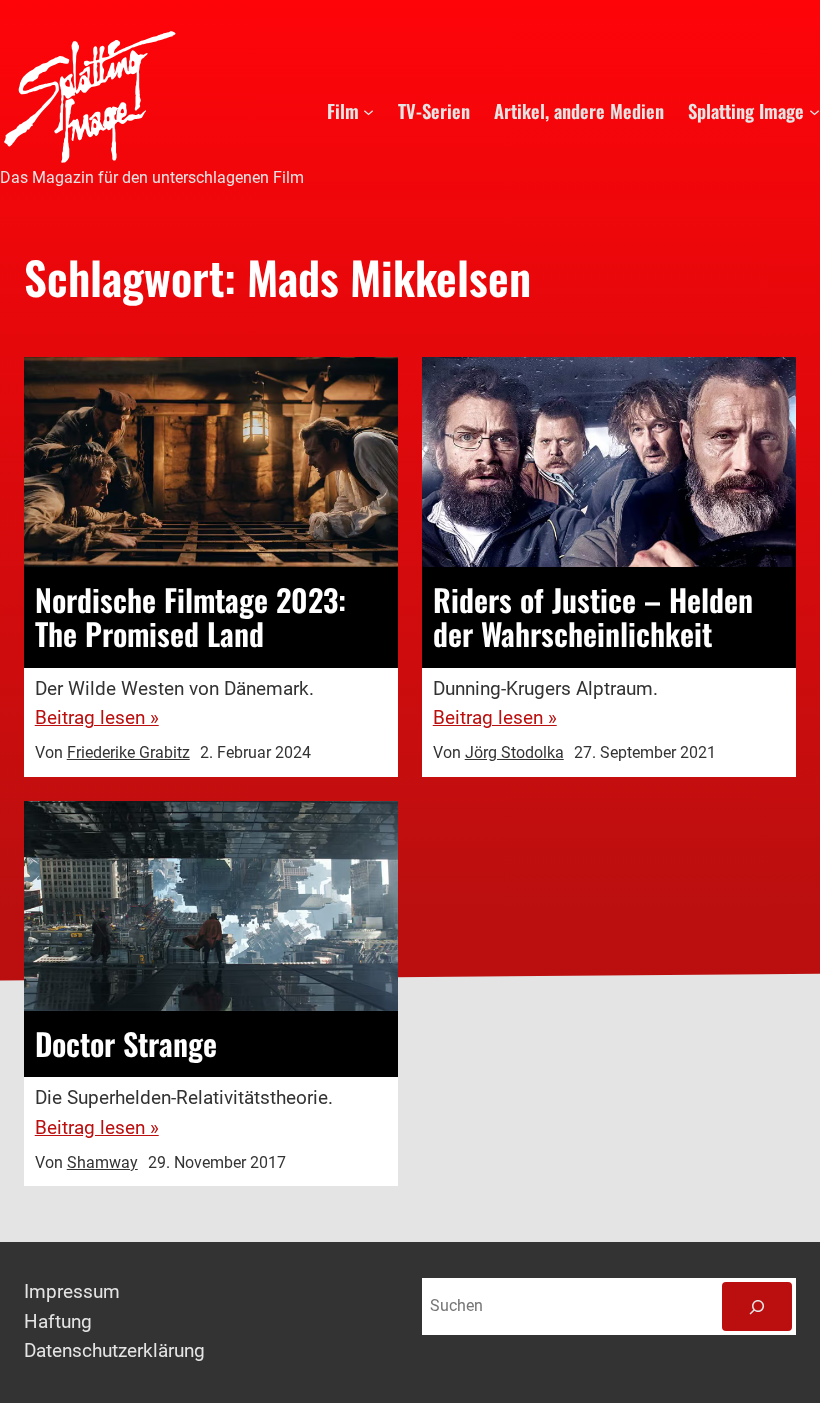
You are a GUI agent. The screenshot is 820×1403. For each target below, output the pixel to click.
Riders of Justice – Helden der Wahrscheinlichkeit (593, 617)
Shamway (102, 1163)
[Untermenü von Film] (368, 110)
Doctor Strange (126, 1044)
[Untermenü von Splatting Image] (814, 110)
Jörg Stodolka (514, 753)
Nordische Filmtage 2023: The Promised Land (190, 617)
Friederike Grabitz (128, 753)
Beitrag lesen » (97, 718)
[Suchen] (757, 1306)
